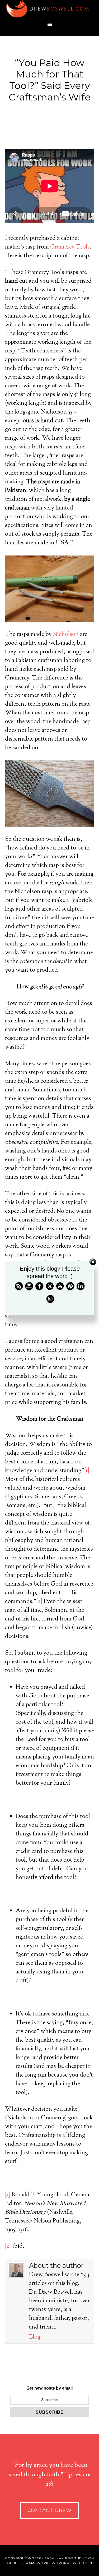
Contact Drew (49, 2510)
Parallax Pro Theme (66, 2558)
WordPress (64, 2563)
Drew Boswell (50, 9)
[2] (39, 1602)
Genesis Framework (28, 2563)
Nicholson (66, 635)
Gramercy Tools (70, 247)
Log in (86, 2563)
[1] (87, 1471)
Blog (35, 2337)
